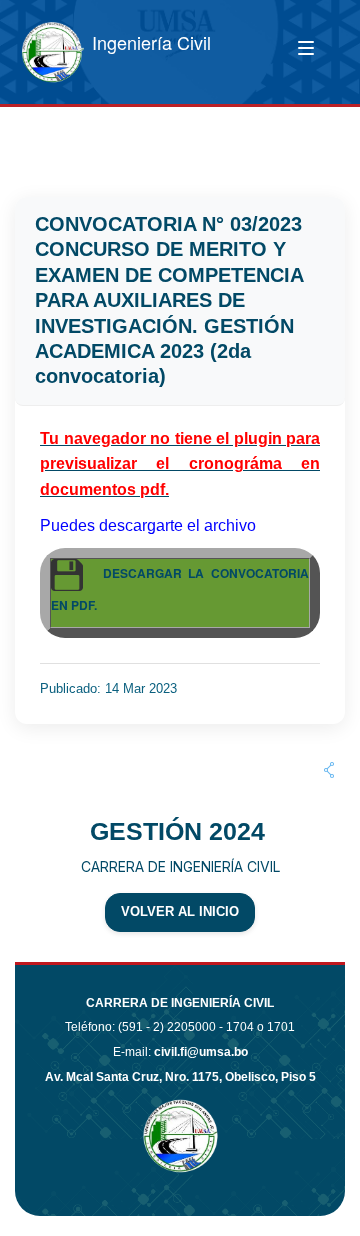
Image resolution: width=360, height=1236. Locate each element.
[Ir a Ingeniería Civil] (52, 52)
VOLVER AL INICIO (180, 912)
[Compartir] (329, 770)
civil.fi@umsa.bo (201, 1052)
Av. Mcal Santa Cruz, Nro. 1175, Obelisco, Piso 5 (180, 1077)
